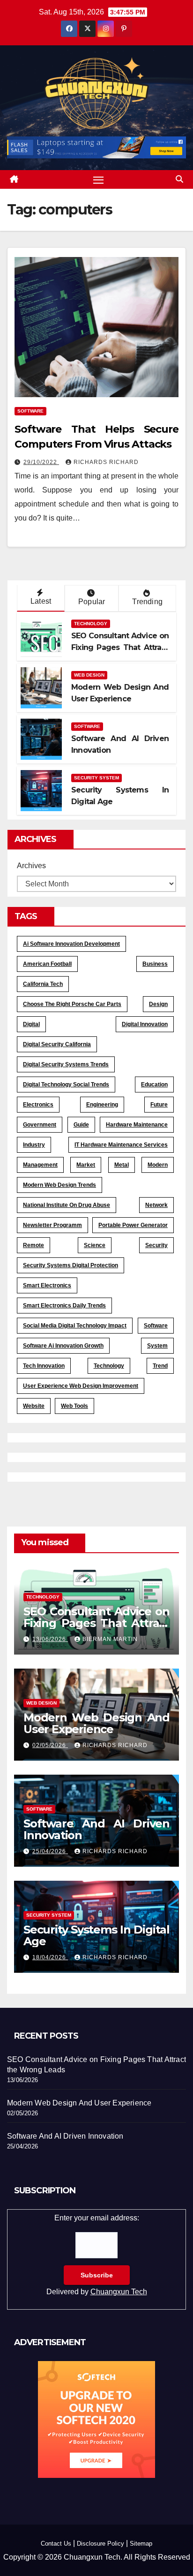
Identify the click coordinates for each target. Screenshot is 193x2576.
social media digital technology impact (75, 1326)
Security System (96, 778)
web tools (74, 1406)
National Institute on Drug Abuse (67, 1205)
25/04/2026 (50, 1851)
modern (158, 1165)
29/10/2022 (41, 462)
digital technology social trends (66, 1085)
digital (31, 1024)
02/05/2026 (50, 1745)
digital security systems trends (66, 1064)
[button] (179, 179)
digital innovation (145, 1024)
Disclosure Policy (100, 2544)
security (156, 1245)
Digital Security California (57, 1044)
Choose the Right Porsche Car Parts (72, 1004)
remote (33, 1245)
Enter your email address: (97, 2255)
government (40, 1125)
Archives (31, 866)
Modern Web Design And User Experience (96, 1723)
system (157, 1346)
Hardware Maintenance (137, 1125)
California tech (43, 984)
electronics (38, 1105)
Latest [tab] (41, 601)
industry (34, 1145)
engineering (102, 1105)
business (155, 964)
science (95, 1245)
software (156, 1326)
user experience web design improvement (81, 1386)
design (158, 1004)
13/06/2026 (50, 1639)
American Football (47, 964)
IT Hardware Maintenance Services (121, 1145)
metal (122, 1165)
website (34, 1406)
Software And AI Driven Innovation (96, 1829)
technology (109, 1366)
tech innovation (44, 1366)
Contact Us (56, 2544)
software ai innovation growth (63, 1346)
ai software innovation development (71, 944)
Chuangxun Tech (119, 2292)
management (40, 1165)
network (156, 1205)
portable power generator (133, 1225)
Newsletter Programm (52, 1225)
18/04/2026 (50, 1957)
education (154, 1085)
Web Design (89, 675)
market (86, 1165)
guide (81, 1125)
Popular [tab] (92, 602)
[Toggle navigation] (98, 179)
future (159, 1105)
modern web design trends (59, 1185)
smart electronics (47, 1285)
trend (160, 1366)
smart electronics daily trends (64, 1306)
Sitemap (141, 2544)
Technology (91, 624)
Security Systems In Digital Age (96, 1935)
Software (30, 411)
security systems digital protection (71, 1265)
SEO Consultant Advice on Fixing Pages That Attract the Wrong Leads (120, 647)
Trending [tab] (147, 602)
